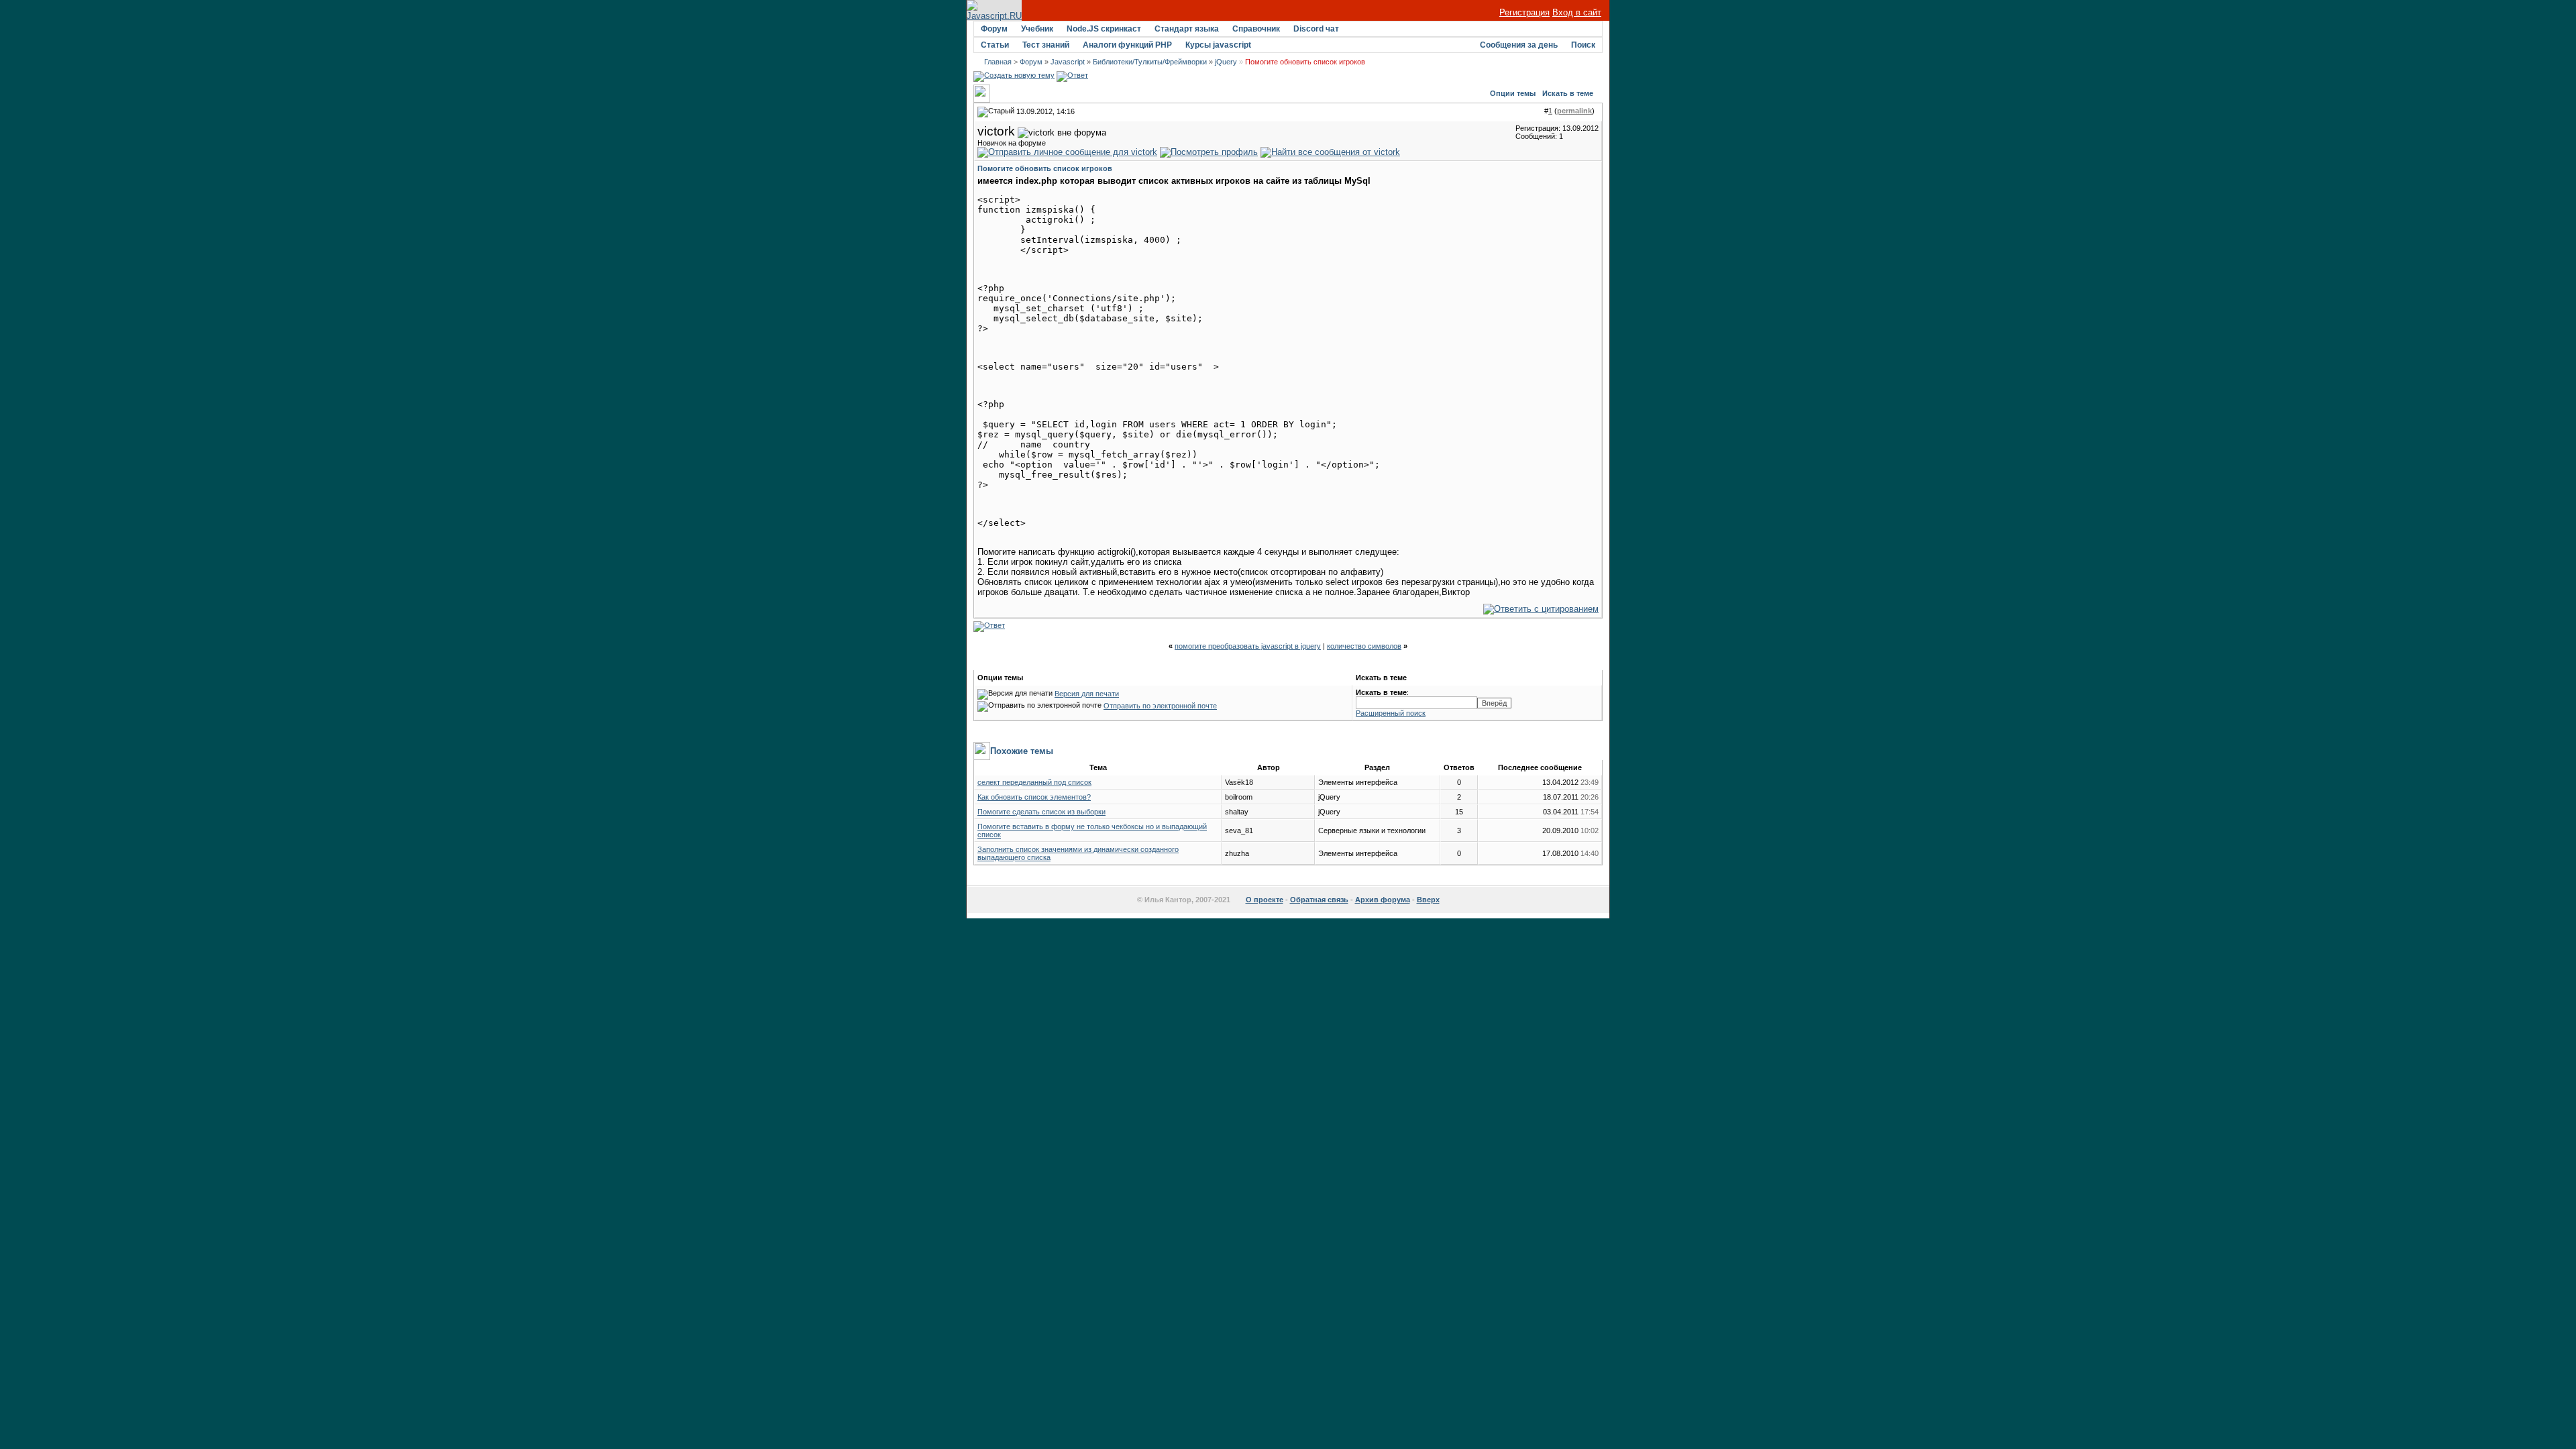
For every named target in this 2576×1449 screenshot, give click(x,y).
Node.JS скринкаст (1104, 29)
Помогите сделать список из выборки (1041, 812)
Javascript (1068, 62)
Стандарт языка (1187, 29)
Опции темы (1513, 93)
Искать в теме (1568, 93)
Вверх (1428, 900)
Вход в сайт (1577, 12)
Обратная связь (1319, 900)
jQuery (1226, 62)
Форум (994, 29)
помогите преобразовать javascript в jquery (1248, 646)
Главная (998, 62)
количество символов (1364, 646)
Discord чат (1316, 29)
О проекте (1265, 900)
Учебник (1037, 29)
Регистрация (1524, 12)
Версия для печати (1087, 694)
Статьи (995, 45)
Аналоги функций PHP (1127, 45)
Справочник (1256, 29)
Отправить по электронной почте (1160, 706)
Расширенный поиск (1391, 713)
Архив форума (1383, 900)
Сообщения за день (1519, 45)
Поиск (1583, 45)
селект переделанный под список (1034, 782)
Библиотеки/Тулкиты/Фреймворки (1150, 62)
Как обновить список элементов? (1034, 797)
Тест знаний (1046, 45)
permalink (1574, 111)
